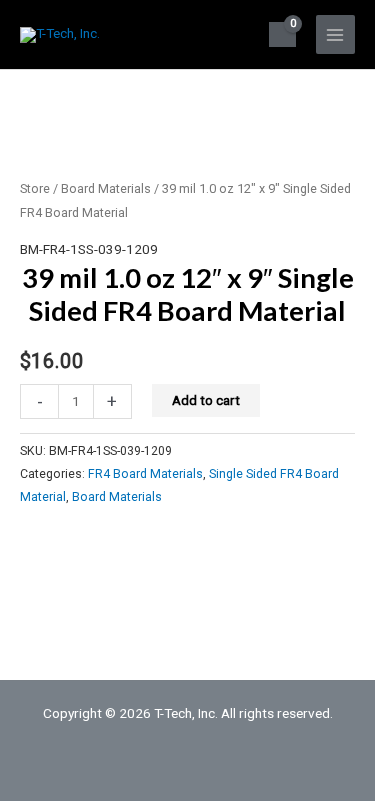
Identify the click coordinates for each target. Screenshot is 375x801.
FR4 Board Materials (145, 474)
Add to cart (206, 400)
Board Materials (106, 188)
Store (35, 188)
